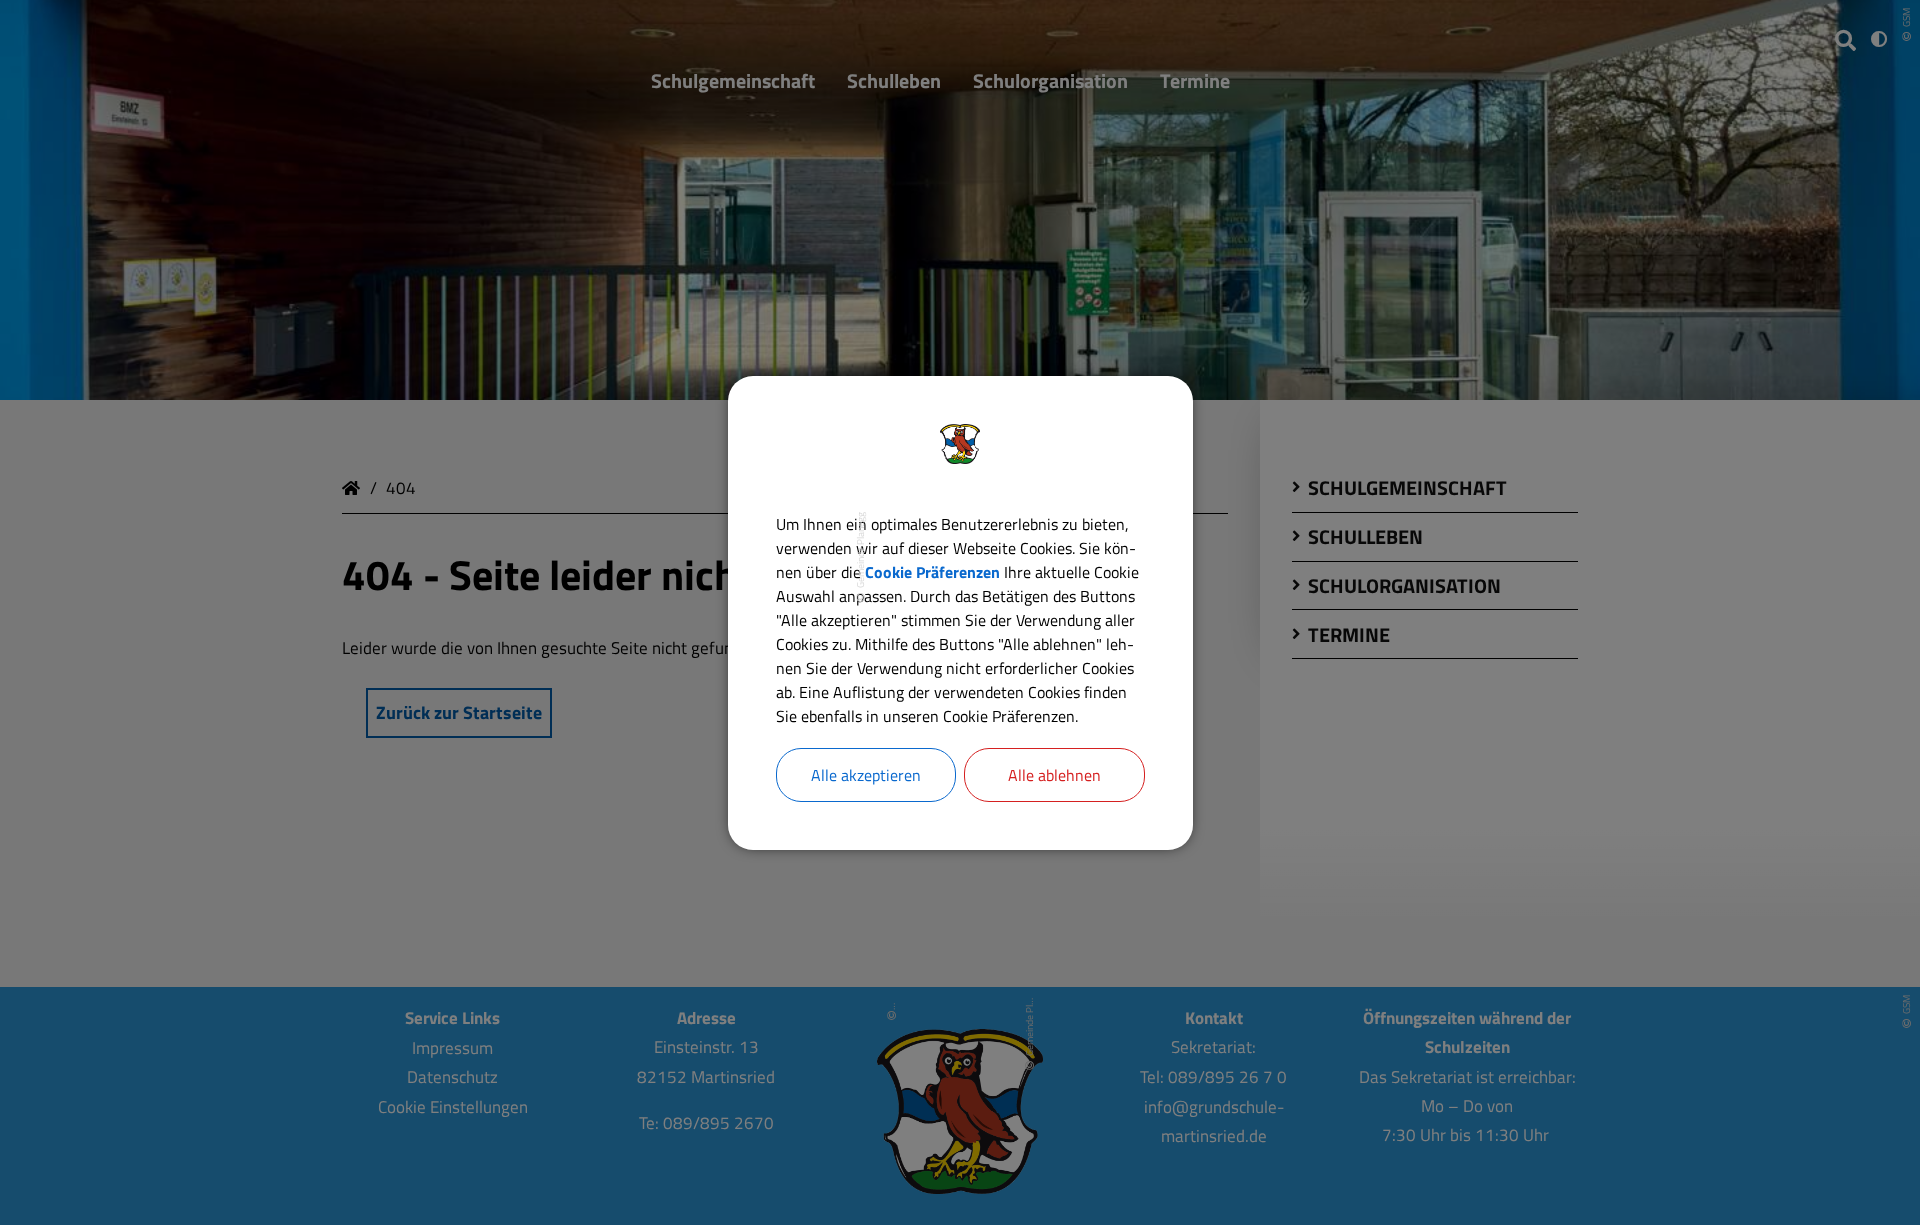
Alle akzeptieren (866, 775)
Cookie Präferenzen (932, 572)
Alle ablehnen (1054, 775)
